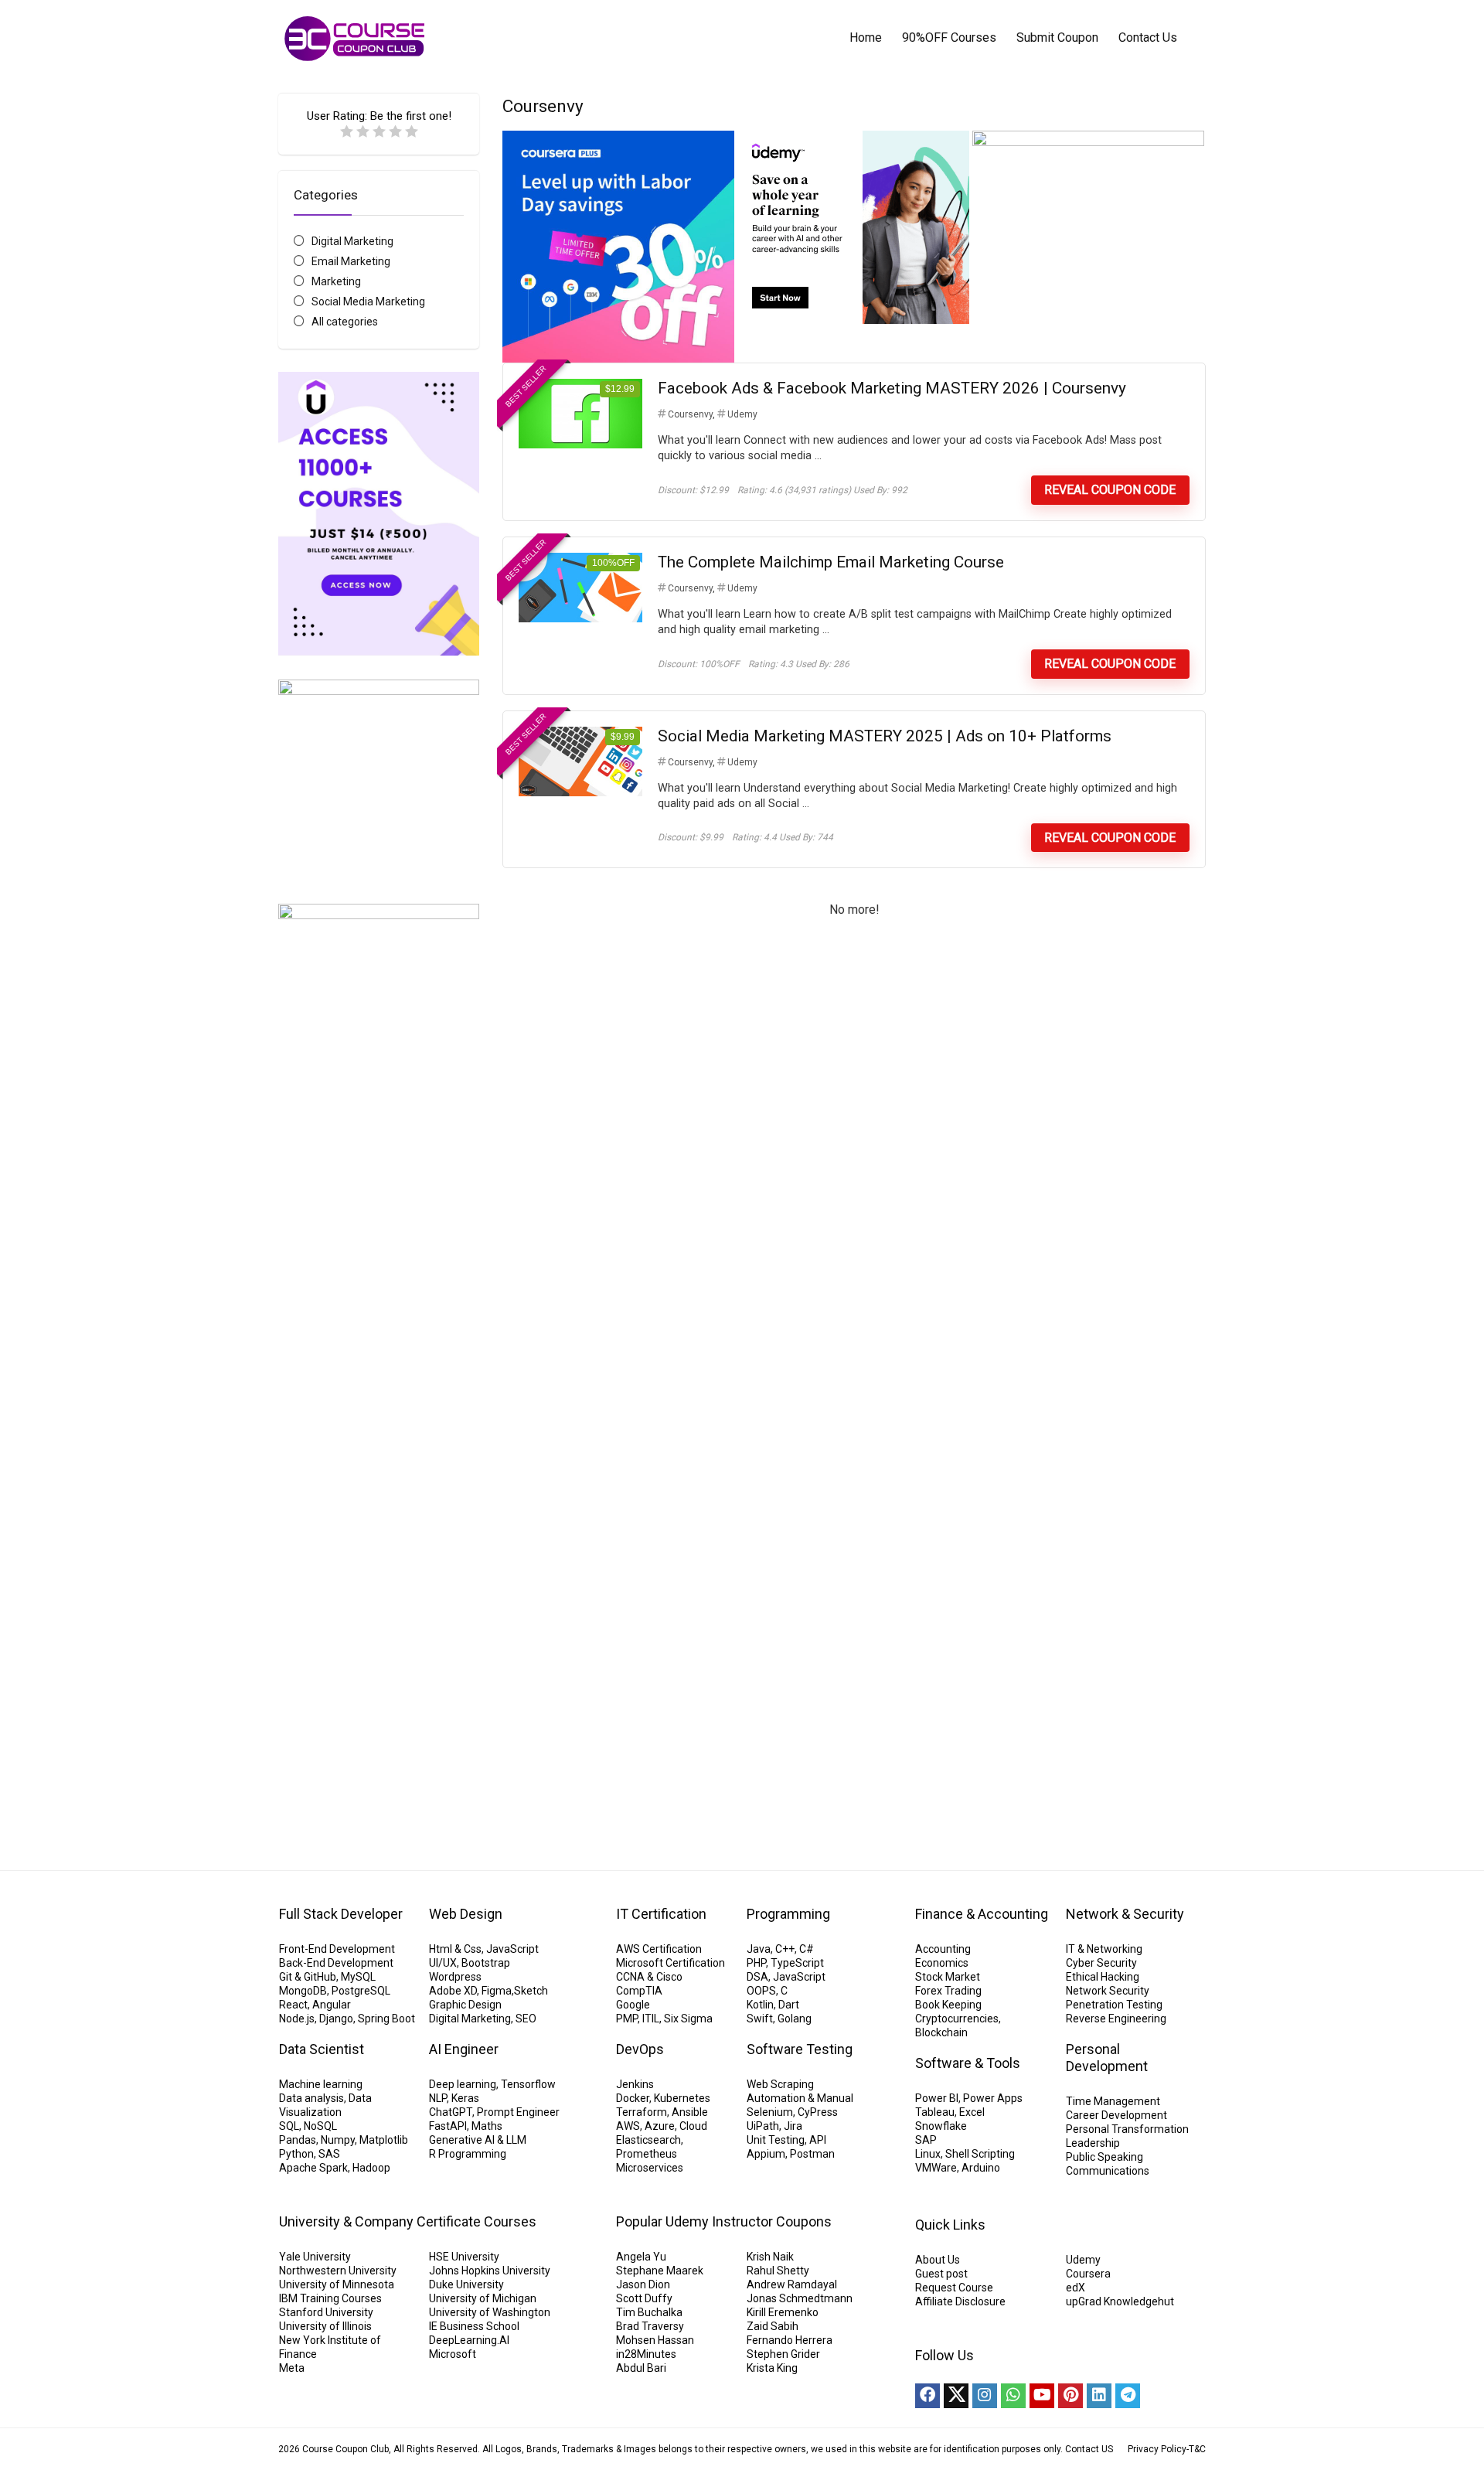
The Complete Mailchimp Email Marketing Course (831, 562)
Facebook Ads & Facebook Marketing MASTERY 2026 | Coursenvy (892, 388)
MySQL (358, 1977)
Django (336, 2019)
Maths (487, 2126)
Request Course (954, 2288)
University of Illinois (325, 2326)
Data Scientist (322, 2049)
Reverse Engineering (1116, 2019)
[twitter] (956, 2396)
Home (866, 37)
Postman (812, 2154)
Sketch (531, 1991)
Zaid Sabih (773, 2326)
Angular (332, 2005)
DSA (757, 1977)
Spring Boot (386, 2019)
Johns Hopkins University (490, 2271)
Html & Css (455, 1949)
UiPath (763, 2126)
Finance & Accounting (982, 1914)
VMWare (936, 2168)
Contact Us (1148, 37)
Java (759, 1949)
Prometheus (647, 2154)
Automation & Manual (800, 2098)
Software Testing (800, 2049)
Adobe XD (453, 1991)
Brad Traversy (650, 2326)
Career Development (1116, 2115)
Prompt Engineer (518, 2112)
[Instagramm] (985, 2396)
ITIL (651, 2019)
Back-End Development (336, 1963)
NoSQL (320, 2126)
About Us (938, 2260)
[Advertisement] (379, 1561)
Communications (1108, 2171)
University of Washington (490, 2312)
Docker (633, 2098)
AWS (628, 2126)
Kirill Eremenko (783, 2312)
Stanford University (326, 2312)
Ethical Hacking (1103, 1977)
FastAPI (448, 2126)
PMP (627, 2019)
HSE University (464, 2257)
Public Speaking (1104, 2157)
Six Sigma (688, 2019)
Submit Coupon (1057, 37)
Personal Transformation (1127, 2129)
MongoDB (303, 1991)
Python (296, 2154)
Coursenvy (690, 414)
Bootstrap (486, 1963)
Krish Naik (770, 2257)
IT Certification (661, 1914)
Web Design (466, 1914)
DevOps (640, 2049)
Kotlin (760, 2005)
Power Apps (993, 2098)
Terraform (642, 2112)
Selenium (770, 2112)
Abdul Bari (641, 2368)
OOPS (761, 1991)
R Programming (468, 2154)
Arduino (981, 2168)
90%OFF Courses (949, 37)
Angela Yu (641, 2257)
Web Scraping (780, 2084)
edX (1076, 2288)
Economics (942, 1963)
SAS (329, 2154)
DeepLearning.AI (469, 2340)
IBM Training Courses (330, 2298)
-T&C (1196, 2449)
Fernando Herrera (790, 2340)
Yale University (315, 2257)
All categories (345, 322)
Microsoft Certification (671, 1963)
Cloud (693, 2126)
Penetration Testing (1114, 2005)
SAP (926, 2140)
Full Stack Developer (341, 1914)
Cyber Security (1101, 1963)
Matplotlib (384, 2140)
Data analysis (311, 2098)
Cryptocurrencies (957, 2019)
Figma (497, 1991)
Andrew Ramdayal (792, 2284)
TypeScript (797, 1963)
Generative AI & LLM (478, 2140)
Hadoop (371, 2168)
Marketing (336, 281)
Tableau (935, 2112)
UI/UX (443, 1963)
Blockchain (941, 2032)
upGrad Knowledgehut (1120, 2301)
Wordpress (455, 1977)
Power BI (937, 2098)
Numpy (338, 2140)
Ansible (690, 2112)
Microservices (650, 2168)
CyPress (818, 2112)
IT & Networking (1104, 1949)
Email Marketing (351, 261)
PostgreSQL (361, 1991)
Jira (793, 2126)
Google (633, 2005)
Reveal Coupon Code (1110, 490)
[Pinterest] (1070, 2396)
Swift (760, 2019)
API (818, 2140)
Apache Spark (313, 2168)
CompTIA (639, 1991)
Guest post (941, 2274)
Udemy (742, 414)
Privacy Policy (1157, 2449)
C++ (785, 1949)
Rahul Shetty (778, 2271)
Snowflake (941, 2126)
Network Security (1108, 1991)
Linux (928, 2154)
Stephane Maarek (660, 2271)
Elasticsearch (648, 2140)
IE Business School (474, 2326)
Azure (660, 2126)
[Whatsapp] (1013, 2396)
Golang (795, 2019)
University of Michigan (483, 2298)
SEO (526, 2019)
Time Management (1113, 2101)
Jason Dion (643, 2284)
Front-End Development (337, 1949)
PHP (756, 1963)
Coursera (1088, 2274)
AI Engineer (464, 2049)
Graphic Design (465, 2005)
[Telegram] (1128, 2396)
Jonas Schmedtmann (800, 2298)
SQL (289, 2126)
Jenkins (635, 2084)
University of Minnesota (337, 2284)
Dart (789, 2005)
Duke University (466, 2284)
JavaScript (512, 1949)
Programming (788, 1914)
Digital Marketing (352, 241)
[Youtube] (1042, 2396)
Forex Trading (948, 1991)
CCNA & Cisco (649, 1977)
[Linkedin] (1099, 2396)
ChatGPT (451, 2112)
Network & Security (1125, 1914)
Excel (972, 2112)
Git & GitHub (308, 1977)
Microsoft (453, 2354)
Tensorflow (528, 2084)
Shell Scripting (980, 2154)
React (293, 2005)
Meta (292, 2368)
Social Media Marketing (368, 302)
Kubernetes (682, 2098)
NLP (438, 2098)
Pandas (298, 2140)
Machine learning (321, 2084)
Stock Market (948, 1977)
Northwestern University (338, 2271)
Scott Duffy (644, 2298)
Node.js (297, 2019)
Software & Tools (968, 2063)
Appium (766, 2154)
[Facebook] (927, 2396)
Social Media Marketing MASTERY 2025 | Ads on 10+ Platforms (885, 736)
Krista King (772, 2368)
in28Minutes (646, 2354)
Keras (465, 2098)
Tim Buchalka (649, 2312)
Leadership (1093, 2143)
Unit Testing (776, 2140)
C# (807, 1949)
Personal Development (1107, 2058)
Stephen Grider (783, 2354)
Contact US (1089, 2449)
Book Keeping (948, 2005)
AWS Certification (659, 1949)
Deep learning (463, 2084)
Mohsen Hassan (655, 2340)
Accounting (943, 1949)
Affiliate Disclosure (960, 2301)
